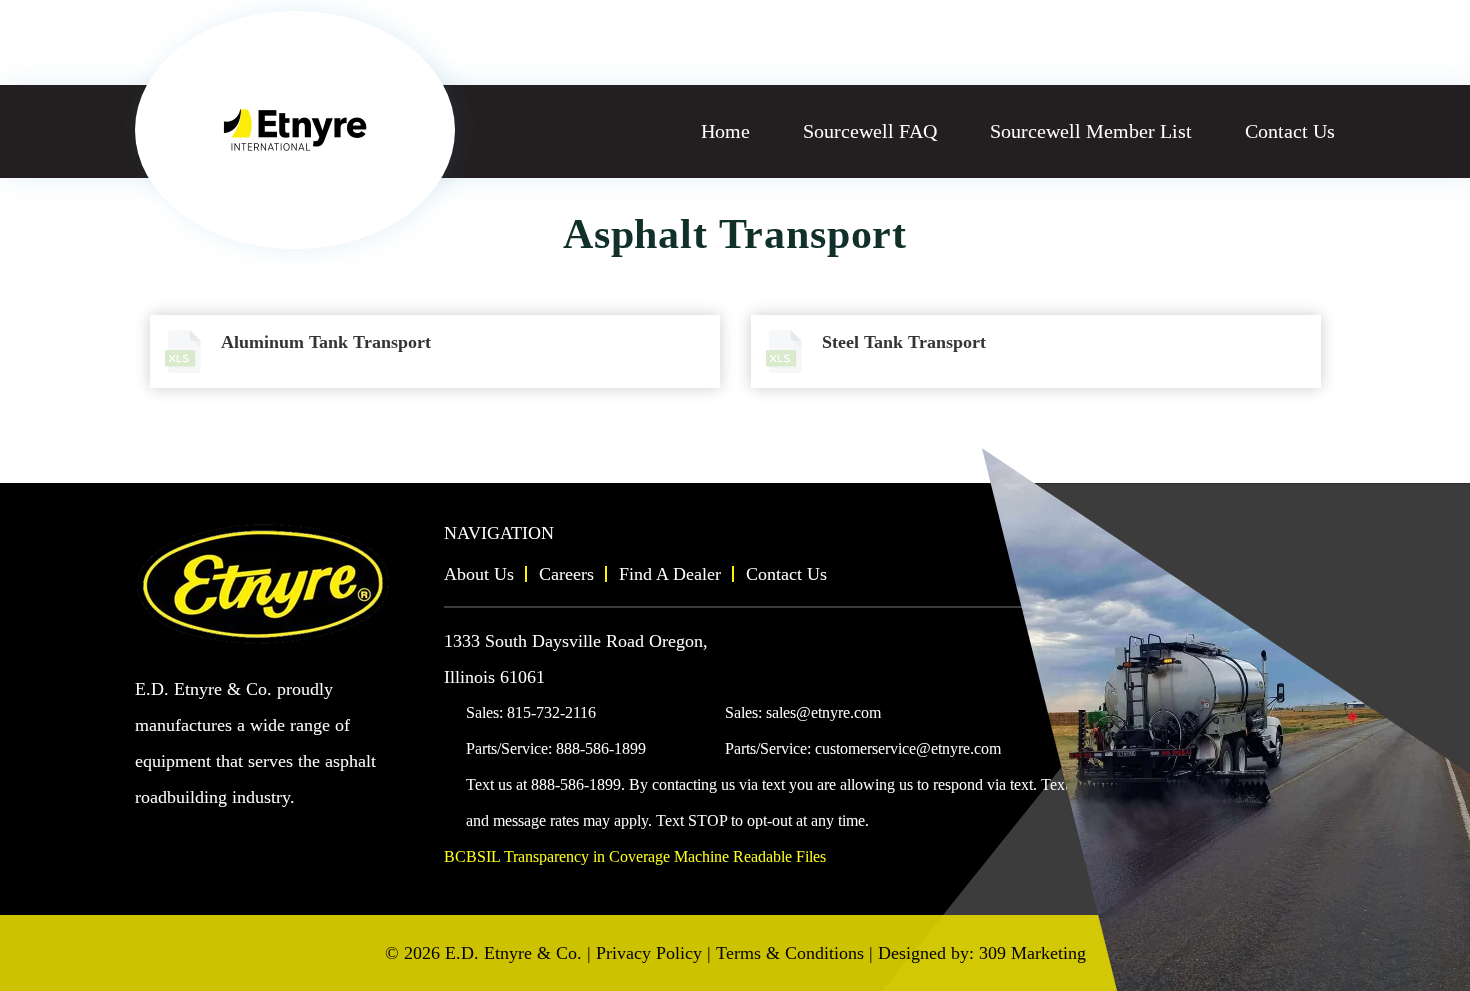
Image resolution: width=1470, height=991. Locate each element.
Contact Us (1290, 131)
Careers (566, 574)
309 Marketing (1032, 953)
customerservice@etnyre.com (908, 748)
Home (725, 131)
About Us (479, 574)
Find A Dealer (670, 574)
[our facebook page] (184, 835)
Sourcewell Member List (1091, 131)
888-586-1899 (601, 748)
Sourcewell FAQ (870, 131)
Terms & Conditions (790, 953)
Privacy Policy (649, 953)
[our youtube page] (150, 835)
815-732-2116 (551, 712)
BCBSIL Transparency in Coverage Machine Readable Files (635, 856)
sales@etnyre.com (823, 712)
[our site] (295, 130)
